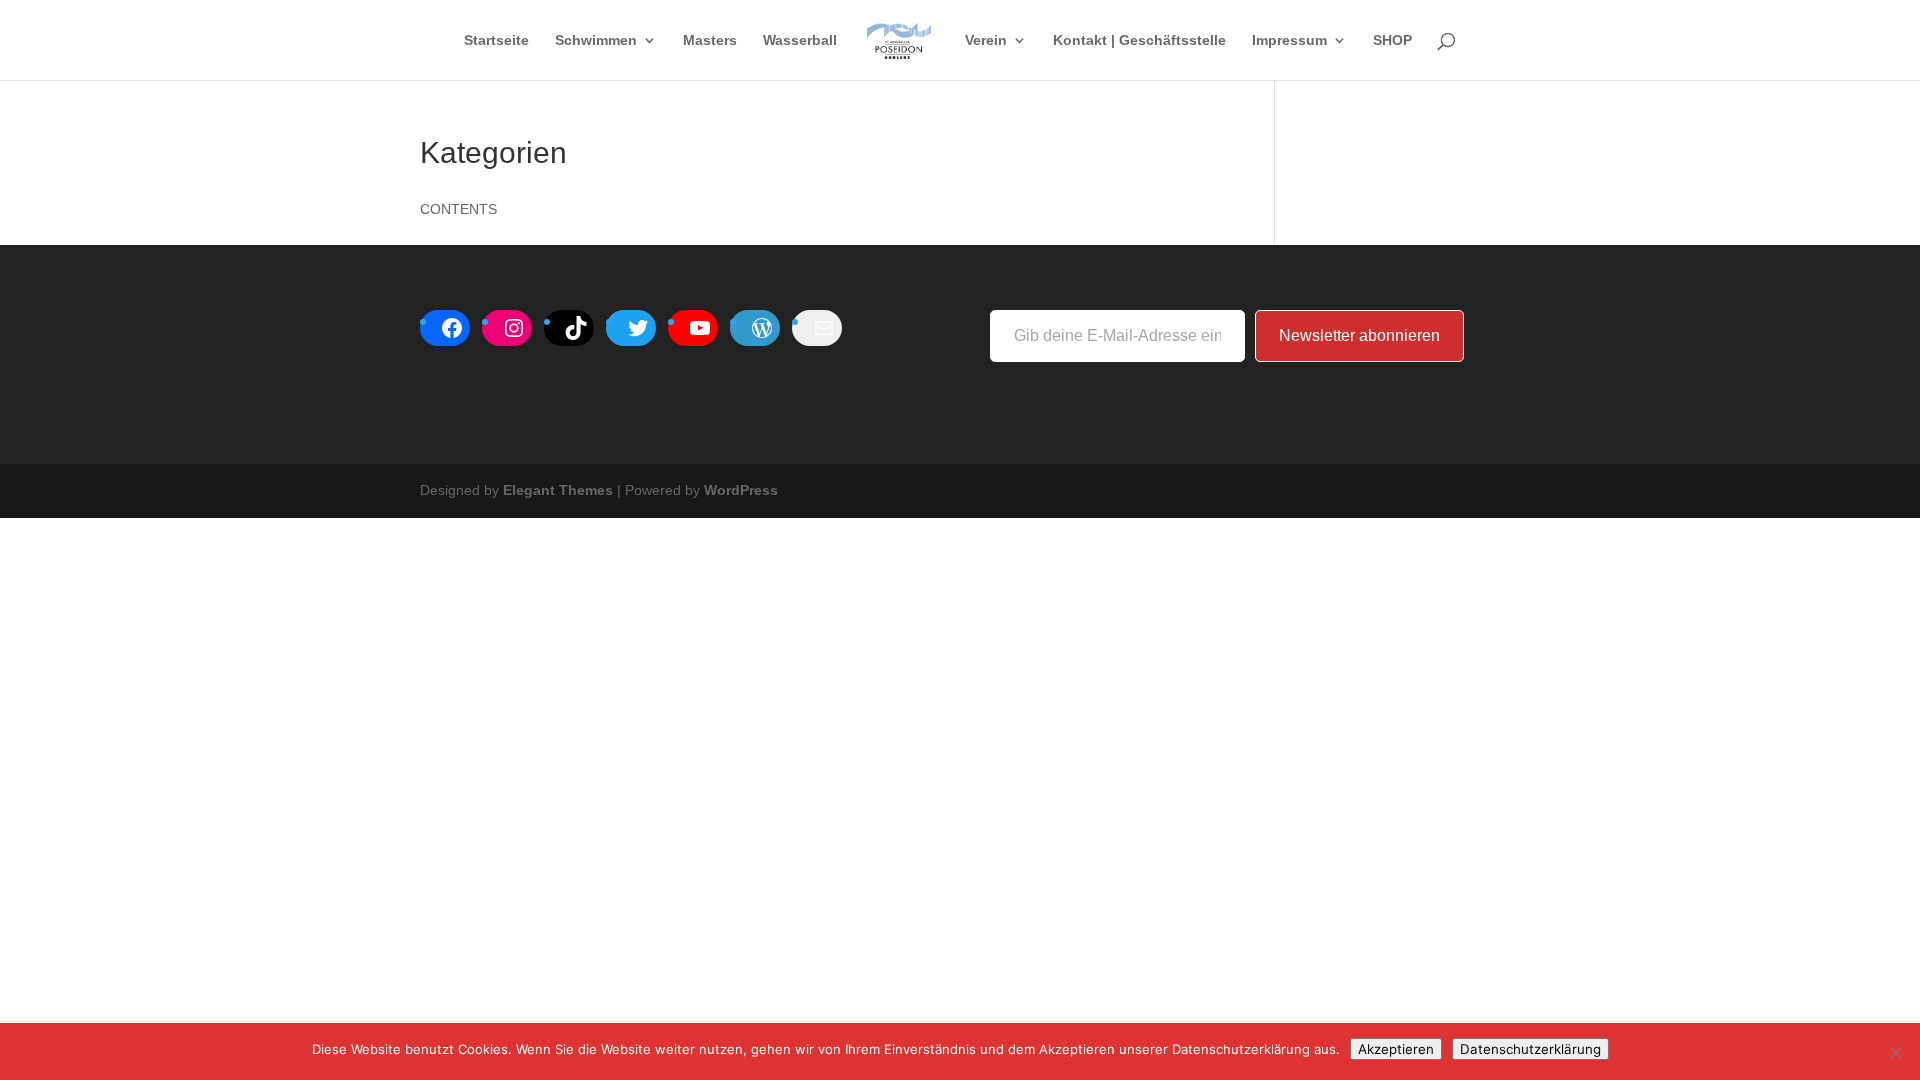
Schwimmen (596, 40)
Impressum (1289, 40)
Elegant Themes (558, 490)
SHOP (1392, 40)
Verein (986, 40)
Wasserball (800, 40)
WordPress (741, 490)
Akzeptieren (1396, 1049)
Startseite (496, 40)
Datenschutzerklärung (1530, 1049)
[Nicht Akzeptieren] (1895, 1052)
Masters (710, 40)
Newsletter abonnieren (1359, 335)
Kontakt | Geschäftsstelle (1139, 40)
